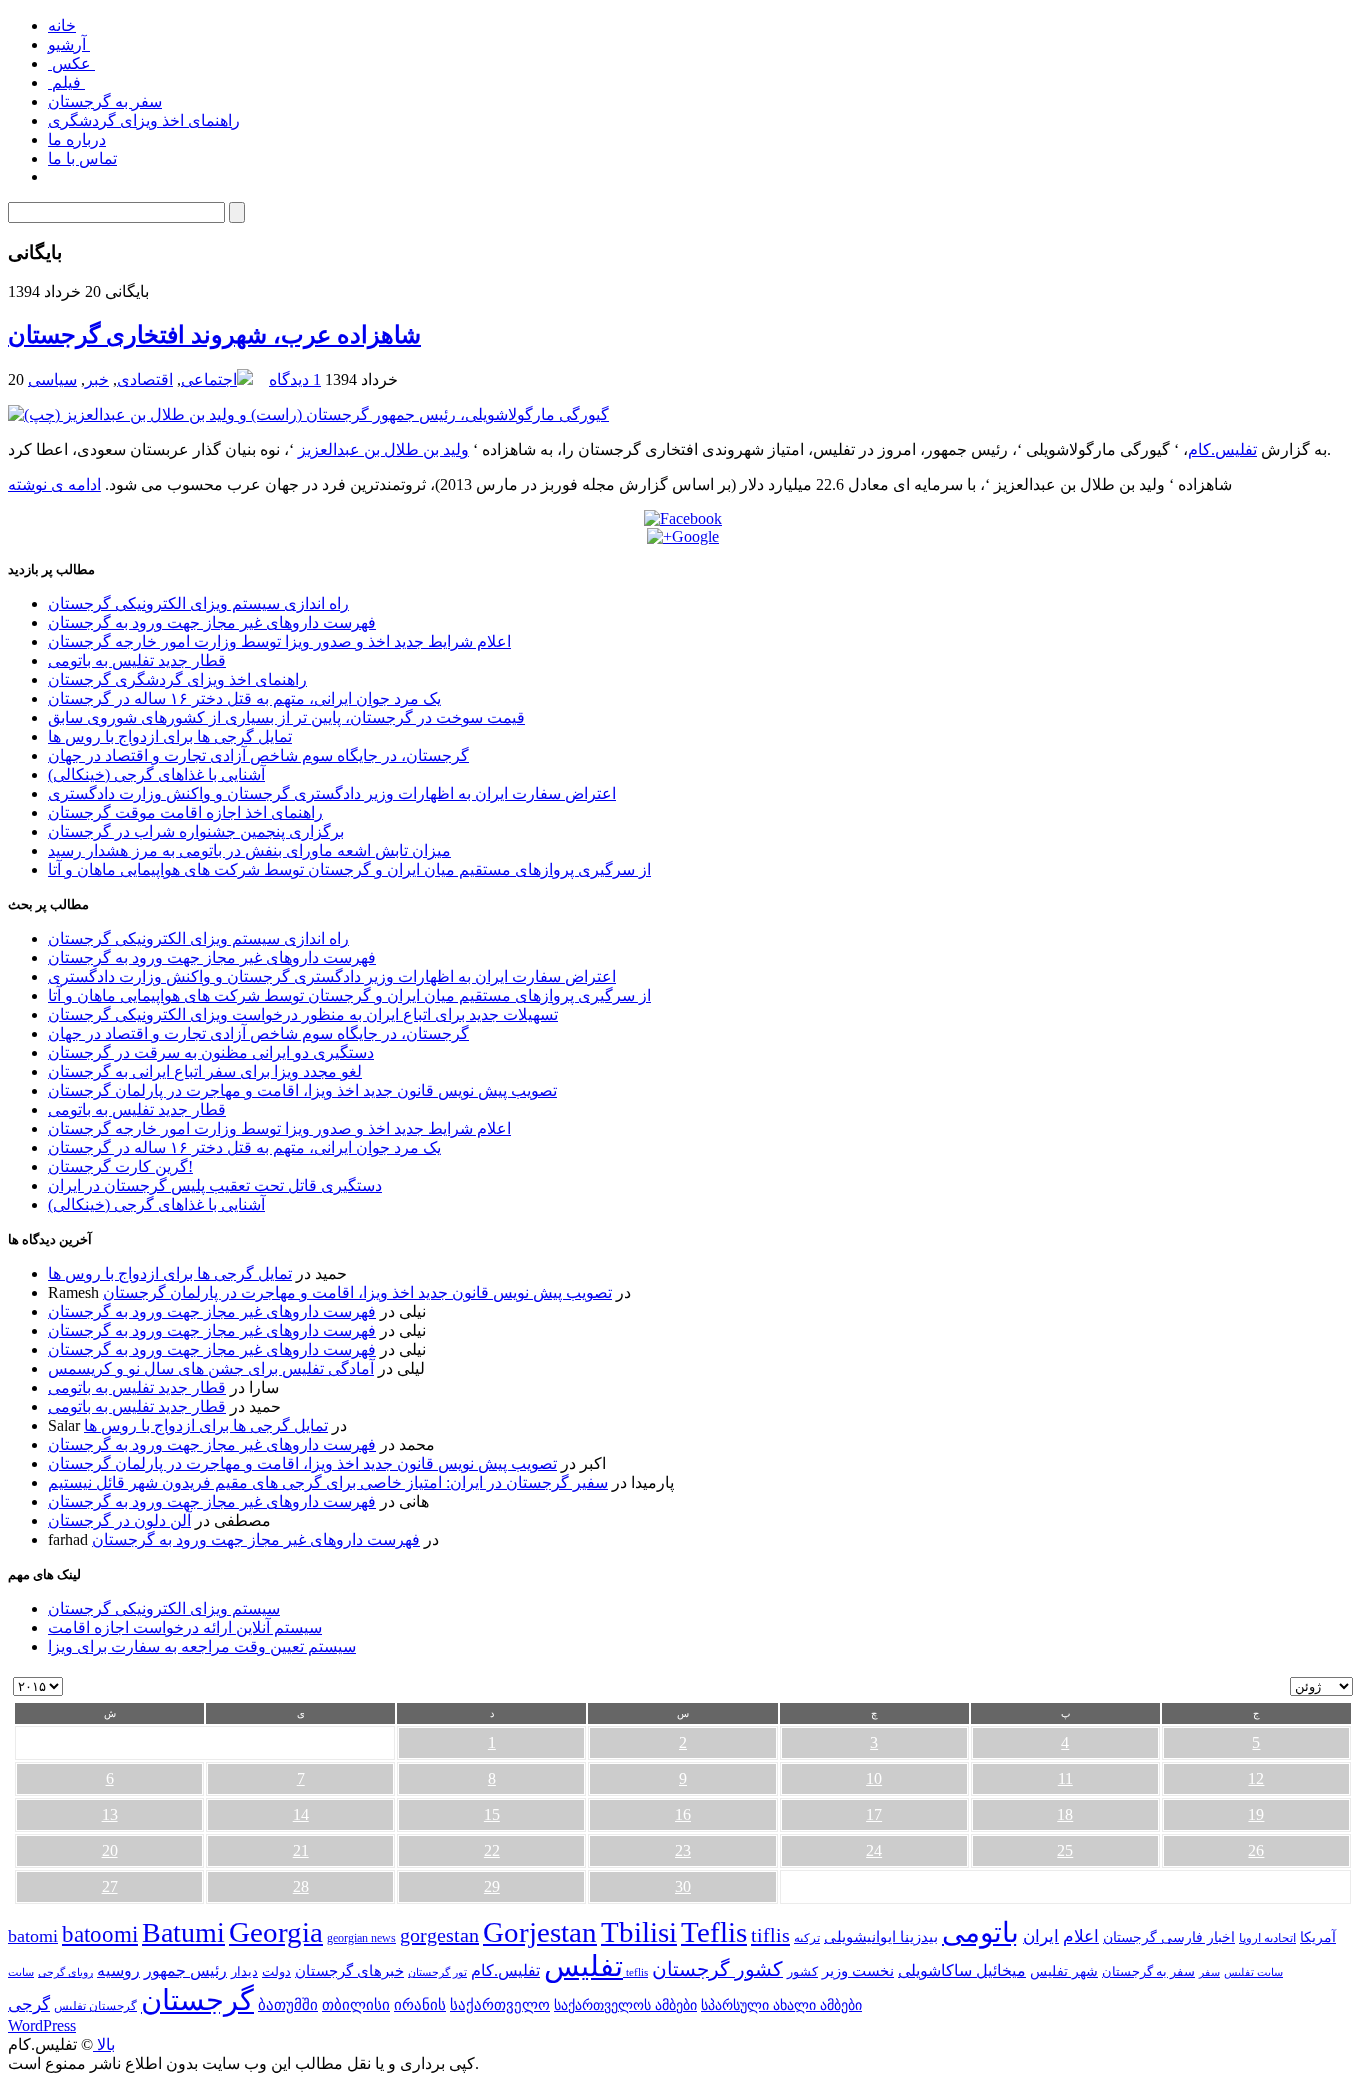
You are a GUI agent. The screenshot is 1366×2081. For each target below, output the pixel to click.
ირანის (420, 2005)
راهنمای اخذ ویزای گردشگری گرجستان (177, 679)
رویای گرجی (65, 1972)
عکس (71, 63)
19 (1256, 1814)
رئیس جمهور (185, 1971)
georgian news (361, 1938)
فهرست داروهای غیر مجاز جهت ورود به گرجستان (212, 622)
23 (683, 1850)
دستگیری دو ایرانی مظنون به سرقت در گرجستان (211, 1052)
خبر (97, 379)
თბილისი (356, 2004)
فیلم (66, 82)
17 (874, 1814)
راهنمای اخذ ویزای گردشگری (144, 120)
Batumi (183, 1932)
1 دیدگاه (295, 379)
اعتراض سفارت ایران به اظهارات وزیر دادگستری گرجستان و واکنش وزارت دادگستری (332, 793)
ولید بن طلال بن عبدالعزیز (383, 449)
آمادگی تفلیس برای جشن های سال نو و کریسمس (211, 1368)
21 (301, 1850)
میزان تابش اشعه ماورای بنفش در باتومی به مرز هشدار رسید (249, 850)
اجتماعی (209, 379)
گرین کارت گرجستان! (120, 1166)
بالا (104, 2044)
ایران (1041, 1936)
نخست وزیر (858, 1970)
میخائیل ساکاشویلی (962, 1970)
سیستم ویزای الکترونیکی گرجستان (164, 1608)
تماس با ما (82, 158)
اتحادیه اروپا (1267, 1938)
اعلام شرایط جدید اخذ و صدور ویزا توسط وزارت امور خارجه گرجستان (279, 641)
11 (1065, 1778)
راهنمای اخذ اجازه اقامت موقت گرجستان (185, 812)
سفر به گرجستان (105, 101)
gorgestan (439, 1935)
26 (1256, 1850)
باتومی (980, 1932)
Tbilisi (639, 1932)
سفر (1209, 1972)
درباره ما (77, 139)
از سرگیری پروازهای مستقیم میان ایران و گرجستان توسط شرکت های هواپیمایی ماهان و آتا (349, 869)
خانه (62, 25)
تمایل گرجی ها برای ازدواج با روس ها (170, 736)
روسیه (118, 1970)
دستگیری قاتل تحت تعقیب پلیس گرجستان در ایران (215, 1185)
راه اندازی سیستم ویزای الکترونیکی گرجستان (198, 603)
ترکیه (807, 1938)
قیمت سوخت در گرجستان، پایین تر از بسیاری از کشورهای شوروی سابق (286, 717)
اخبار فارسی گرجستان (1169, 1937)
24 (874, 1850)
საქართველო (500, 2005)
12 (1256, 1778)
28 (301, 1886)
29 (492, 1886)
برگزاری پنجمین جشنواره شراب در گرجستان (196, 831)
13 (110, 1814)
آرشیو (69, 44)
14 (301, 1814)
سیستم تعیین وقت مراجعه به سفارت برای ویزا (202, 1646)
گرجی (29, 2004)
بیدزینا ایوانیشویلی (881, 1936)
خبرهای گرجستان (349, 1970)
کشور (802, 1972)
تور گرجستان (437, 1972)
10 (874, 1778)
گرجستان (197, 2000)
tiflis (770, 1935)
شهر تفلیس (1064, 1971)
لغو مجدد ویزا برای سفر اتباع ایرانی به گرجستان (205, 1071)
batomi (33, 1936)
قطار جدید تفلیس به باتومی (137, 660)
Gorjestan (540, 1932)
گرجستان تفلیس (95, 2006)
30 (683, 1886)
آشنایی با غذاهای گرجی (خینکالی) (156, 774)
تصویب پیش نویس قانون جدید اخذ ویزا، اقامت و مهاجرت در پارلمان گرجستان (302, 1090)
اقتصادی (145, 379)
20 (110, 1850)
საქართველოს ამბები (625, 2005)
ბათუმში (288, 2005)
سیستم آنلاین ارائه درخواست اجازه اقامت (185, 1627)
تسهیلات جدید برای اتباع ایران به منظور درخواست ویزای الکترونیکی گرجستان (303, 1014)
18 (1065, 1814)
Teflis (714, 1932)
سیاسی (52, 379)
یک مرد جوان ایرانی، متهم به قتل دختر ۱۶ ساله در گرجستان (244, 698)
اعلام (1081, 1936)
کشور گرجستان (717, 1969)
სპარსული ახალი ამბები (781, 2005)
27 (110, 1886)
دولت (276, 1971)
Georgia (276, 1932)
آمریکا (1318, 1937)
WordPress (42, 2025)
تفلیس (583, 1966)
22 (492, 1850)
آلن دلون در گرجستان (119, 1520)
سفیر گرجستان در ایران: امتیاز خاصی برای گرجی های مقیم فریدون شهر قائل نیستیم (328, 1482)
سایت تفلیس (1253, 1972)
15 (492, 1814)
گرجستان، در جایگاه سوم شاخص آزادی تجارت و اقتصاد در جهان (258, 755)
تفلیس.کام (1222, 449)
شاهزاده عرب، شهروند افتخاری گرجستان (214, 335)
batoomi (100, 1934)
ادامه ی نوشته (54, 484)
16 (683, 1814)
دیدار (244, 1971)
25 (1065, 1850)
